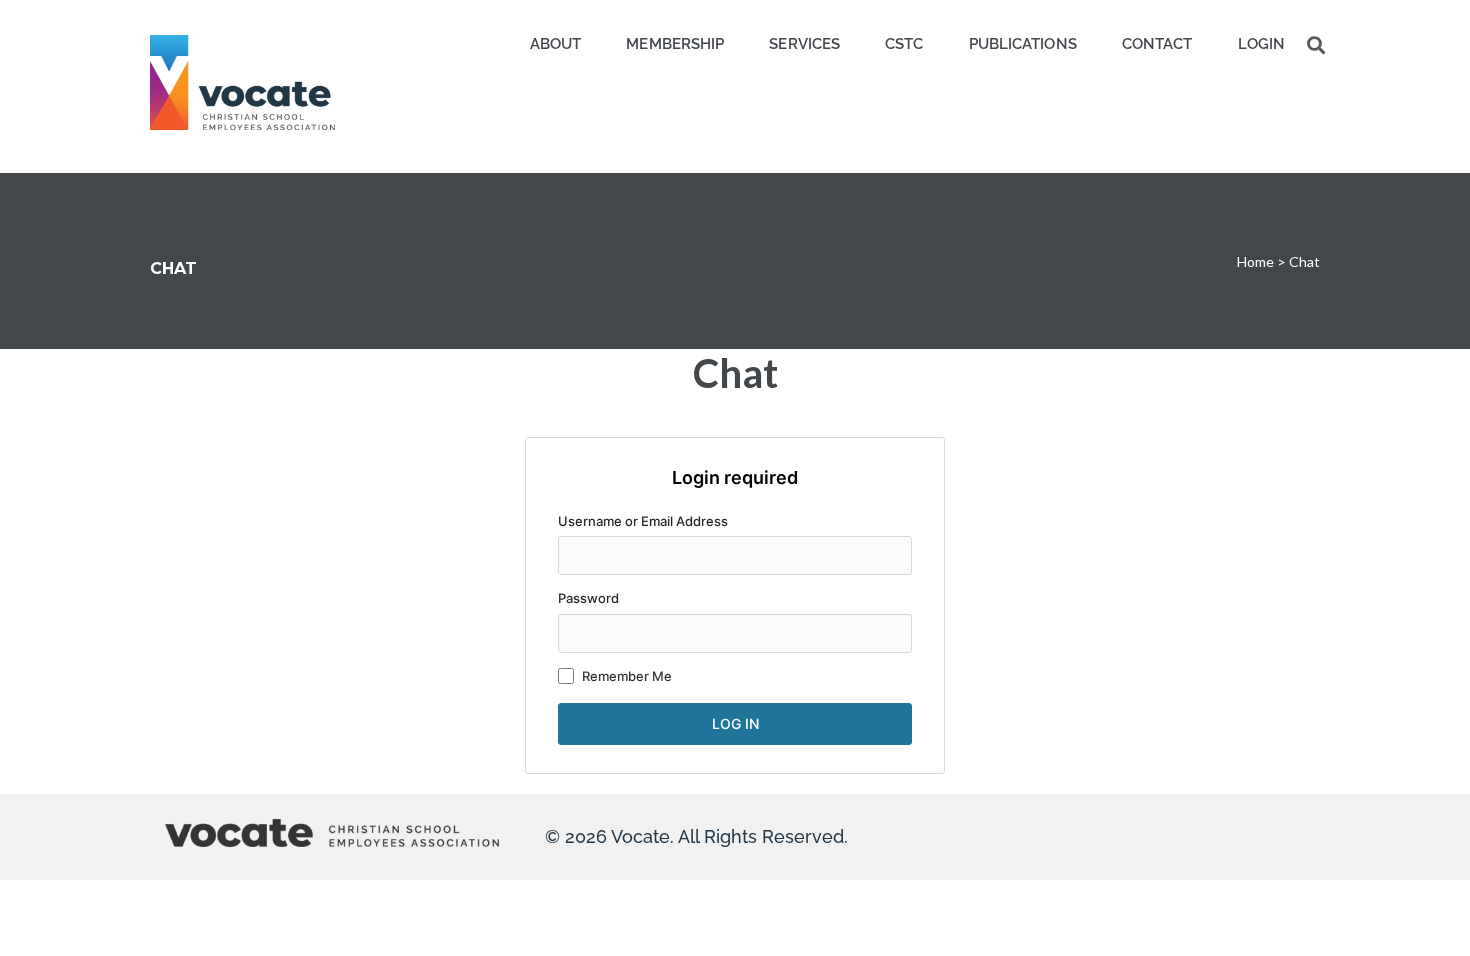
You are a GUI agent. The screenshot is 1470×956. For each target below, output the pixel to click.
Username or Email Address (643, 521)
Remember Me (627, 676)
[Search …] (1316, 45)
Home (1255, 261)
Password (588, 598)
